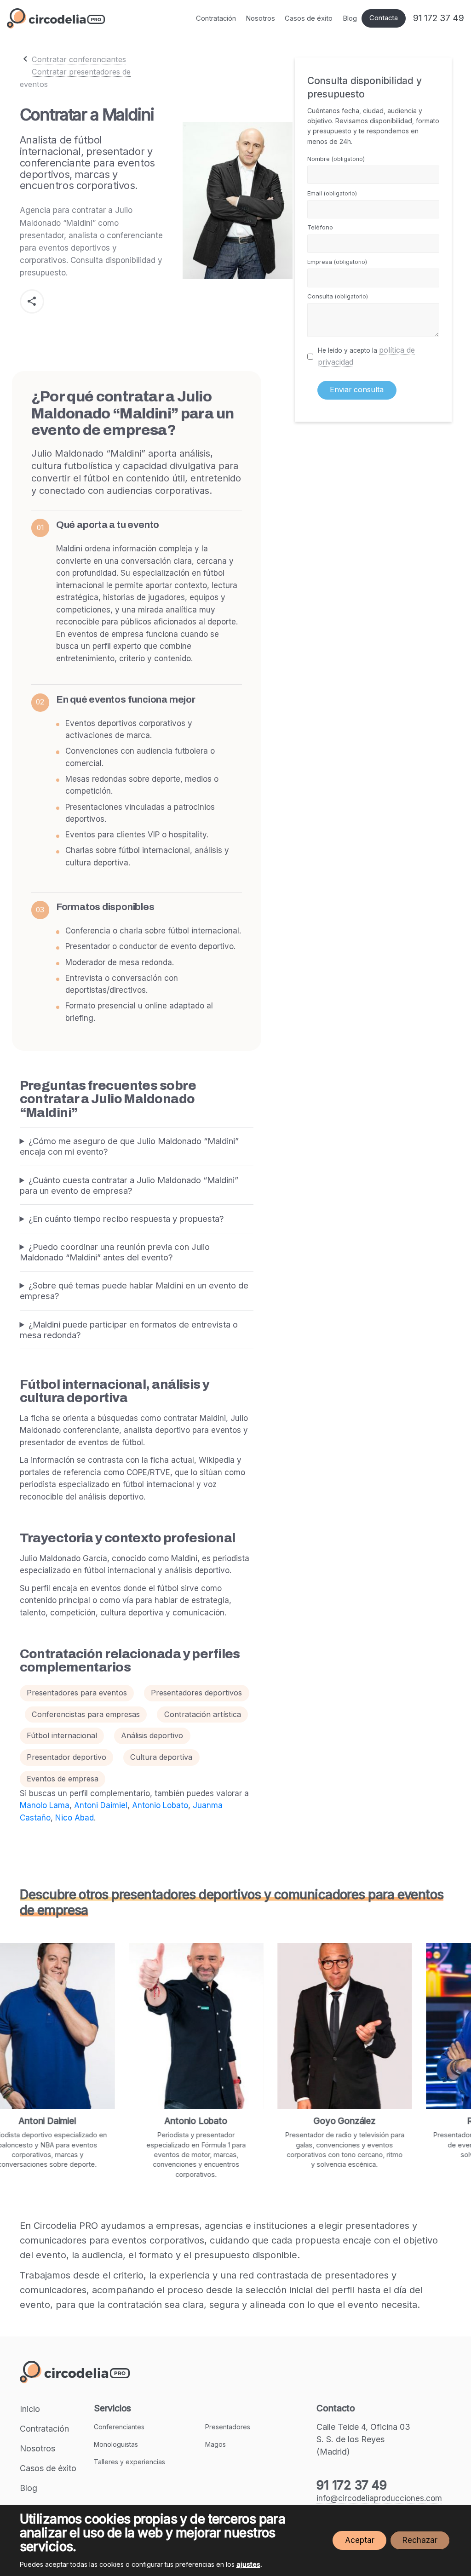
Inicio (30, 2409)
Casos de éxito (309, 18)
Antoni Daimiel (101, 1805)
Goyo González (293, 2121)
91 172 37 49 (439, 18)
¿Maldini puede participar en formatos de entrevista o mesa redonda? (129, 1330)
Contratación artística (203, 1714)
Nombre (336, 159)
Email (332, 193)
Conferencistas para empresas (86, 1714)
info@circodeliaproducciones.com (379, 2498)
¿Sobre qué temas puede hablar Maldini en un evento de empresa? (134, 1291)
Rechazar (420, 2540)
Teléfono (320, 227)
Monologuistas (116, 2444)
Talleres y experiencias (129, 2462)
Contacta (384, 18)
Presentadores (228, 2427)
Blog (350, 18)
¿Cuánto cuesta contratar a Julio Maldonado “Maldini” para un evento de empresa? (129, 1185)
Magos (215, 2444)
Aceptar (360, 2540)
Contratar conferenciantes (79, 59)
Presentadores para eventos (77, 1693)
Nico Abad (75, 1818)
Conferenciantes (119, 2427)
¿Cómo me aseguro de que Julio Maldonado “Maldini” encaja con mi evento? (129, 1146)
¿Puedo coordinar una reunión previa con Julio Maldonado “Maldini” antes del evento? (115, 1252)
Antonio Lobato (160, 1805)
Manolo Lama (45, 1805)
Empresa (337, 262)
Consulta (338, 296)
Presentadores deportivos (196, 1693)
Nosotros (260, 18)
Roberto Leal (442, 2121)
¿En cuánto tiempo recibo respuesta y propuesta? (126, 1219)
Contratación (216, 18)
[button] (32, 301)
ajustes (248, 2564)
